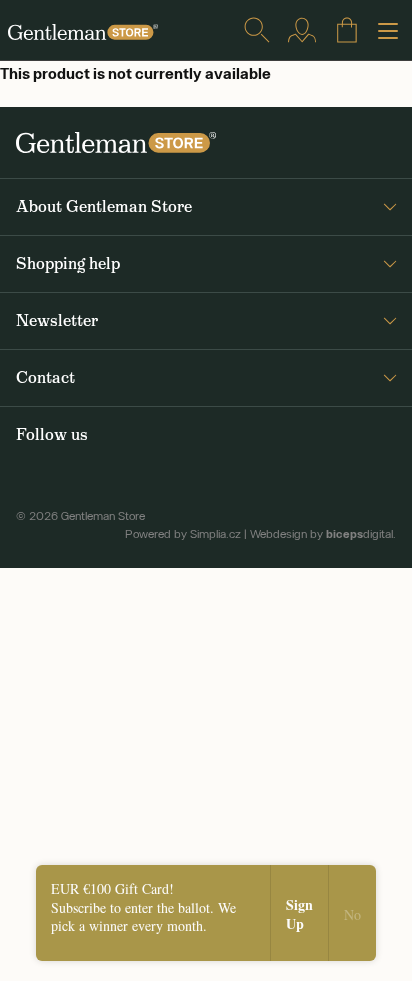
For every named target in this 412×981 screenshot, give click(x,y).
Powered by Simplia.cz (183, 534)
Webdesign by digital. (323, 534)
